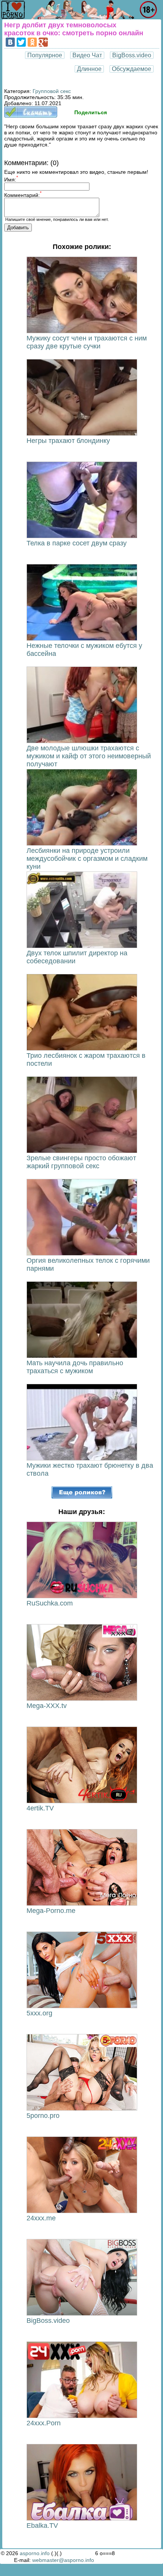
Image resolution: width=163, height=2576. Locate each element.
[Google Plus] (43, 42)
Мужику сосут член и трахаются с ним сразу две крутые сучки (87, 342)
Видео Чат (87, 55)
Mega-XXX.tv (47, 1706)
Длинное (89, 69)
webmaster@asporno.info (63, 2560)
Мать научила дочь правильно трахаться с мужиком (75, 1367)
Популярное (45, 55)
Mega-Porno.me (51, 1911)
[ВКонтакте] (10, 42)
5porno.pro (43, 2116)
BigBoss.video (132, 55)
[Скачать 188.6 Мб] (31, 116)
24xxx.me (41, 2218)
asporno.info (35, 2553)
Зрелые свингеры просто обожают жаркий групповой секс (81, 1162)
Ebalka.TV (42, 2526)
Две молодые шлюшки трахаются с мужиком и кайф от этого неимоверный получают (89, 756)
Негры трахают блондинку (68, 441)
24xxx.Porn (44, 2423)
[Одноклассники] (32, 42)
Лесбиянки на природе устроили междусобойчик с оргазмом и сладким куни (87, 859)
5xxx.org (39, 2013)
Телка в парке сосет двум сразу (77, 543)
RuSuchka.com (50, 1603)
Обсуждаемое (132, 69)
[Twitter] (21, 42)
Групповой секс (52, 91)
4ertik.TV (40, 1808)
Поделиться (91, 112)
